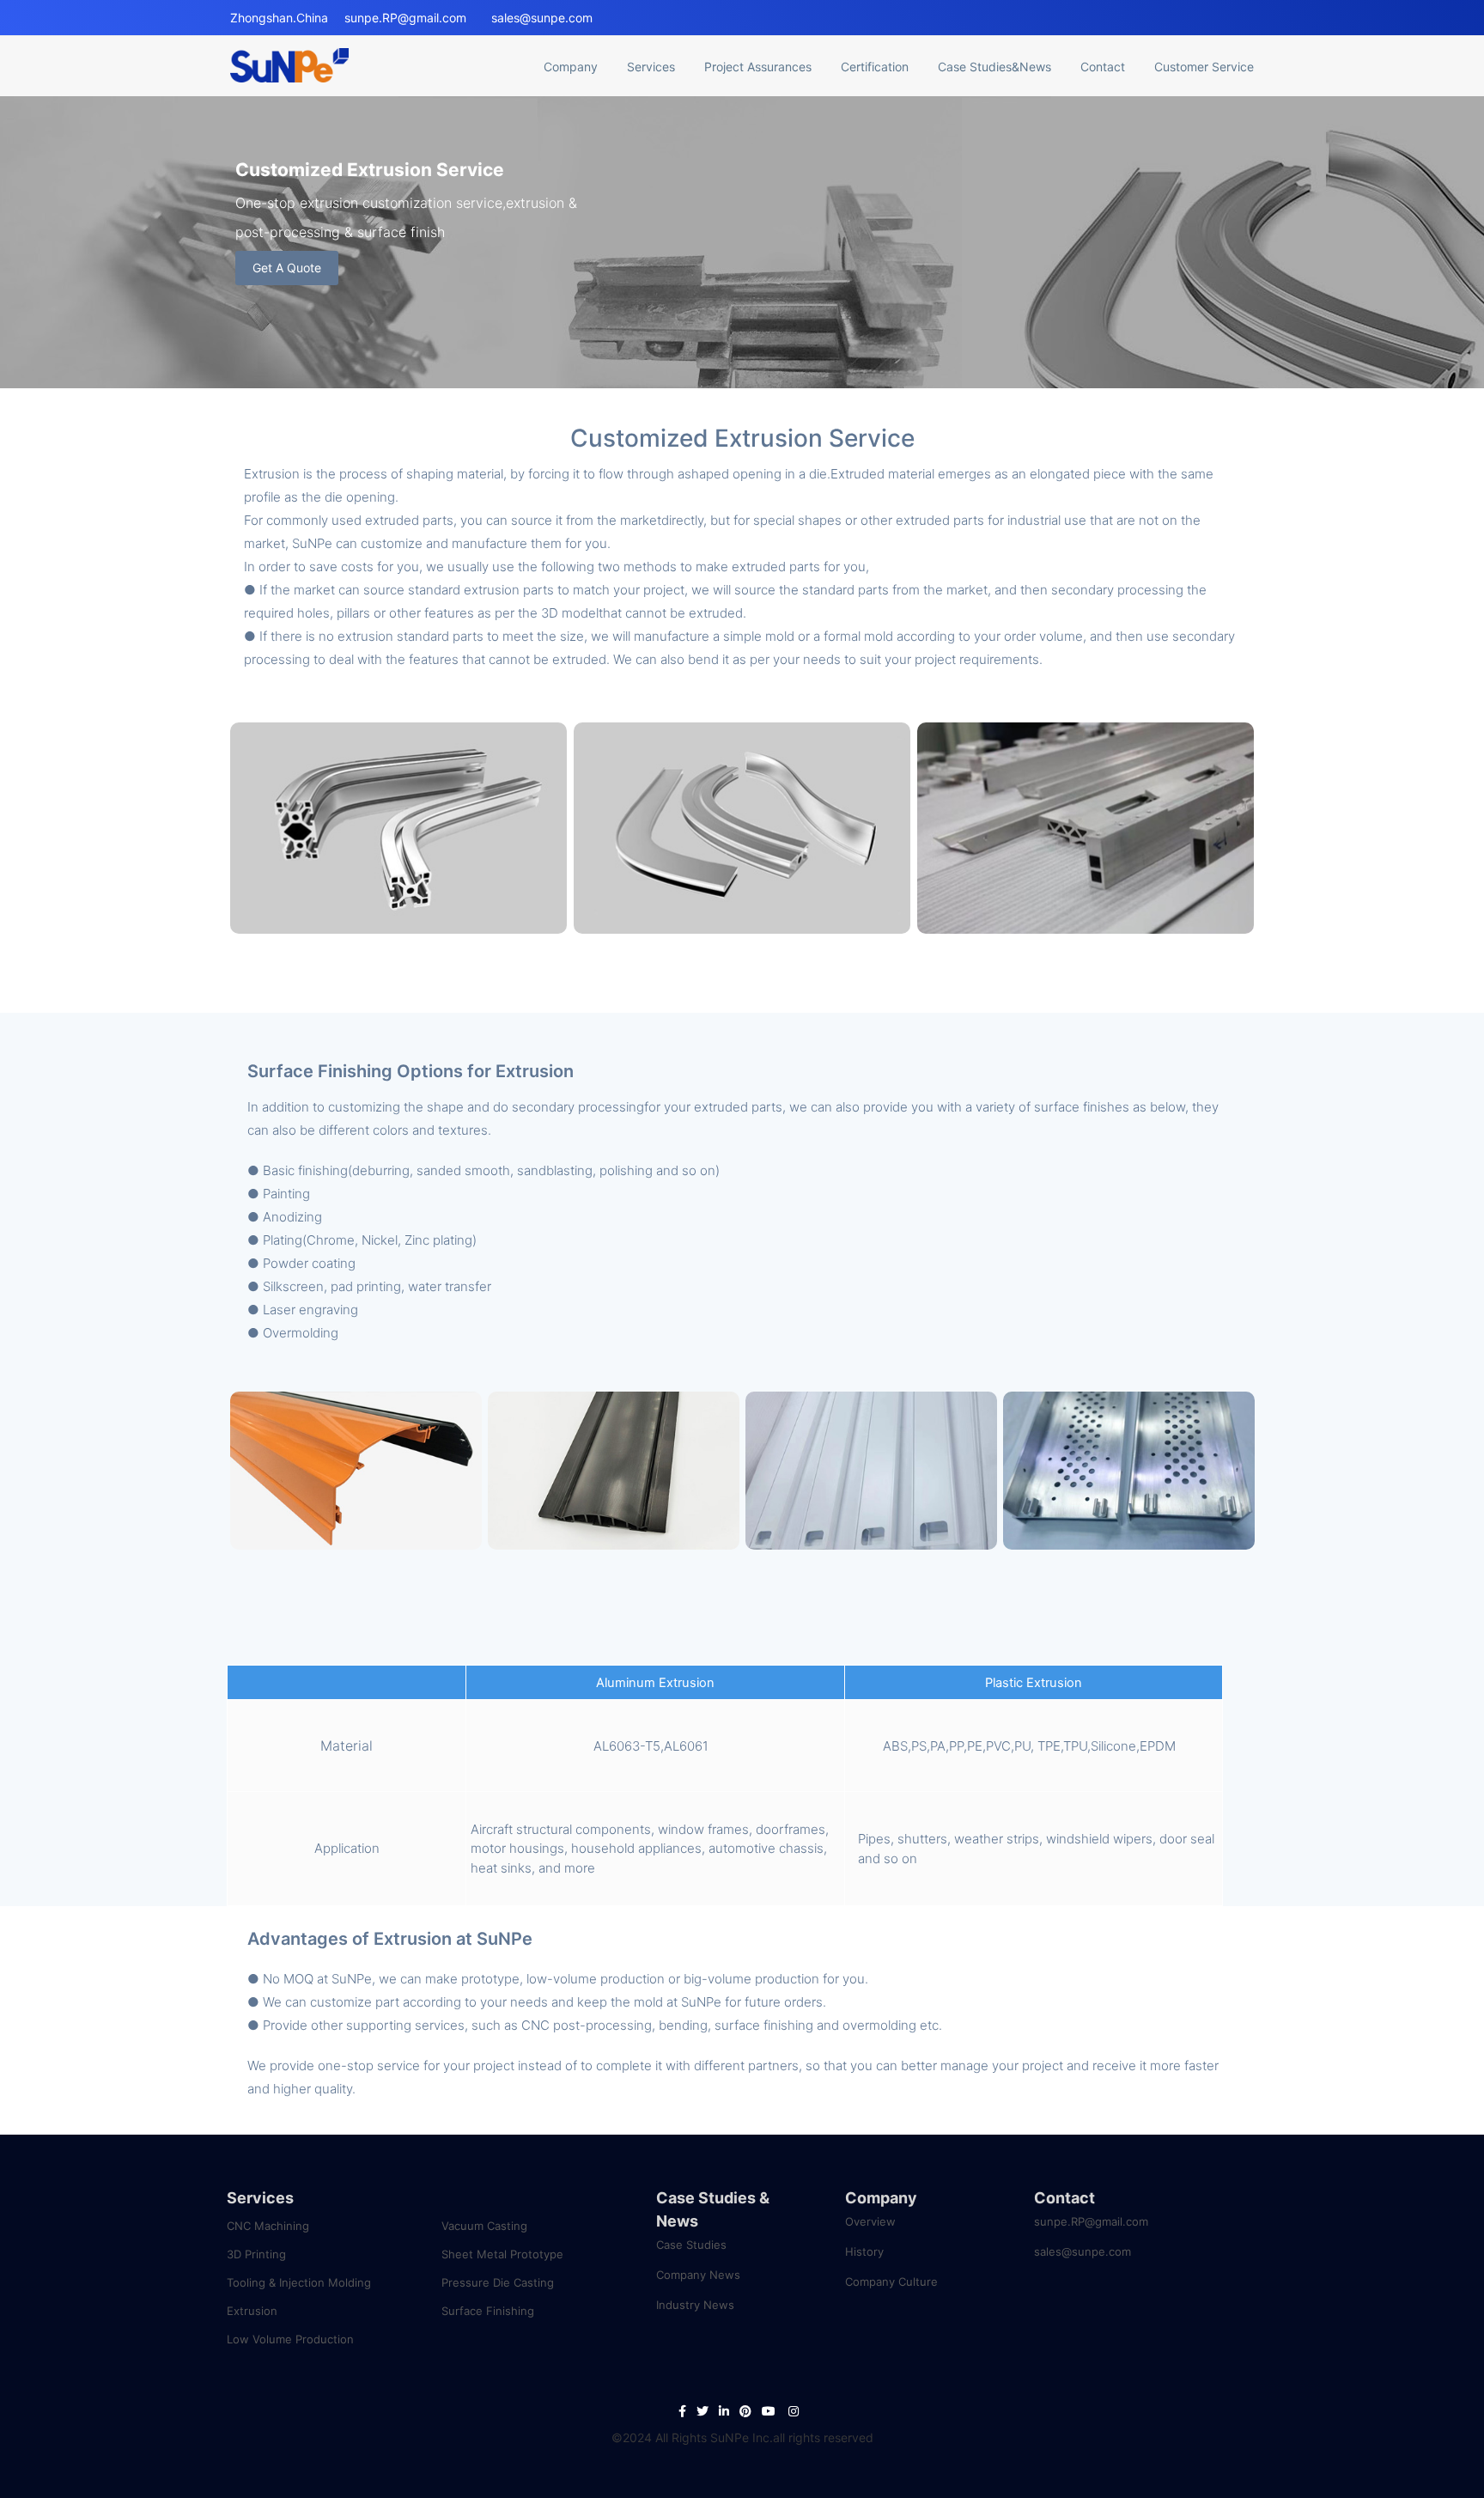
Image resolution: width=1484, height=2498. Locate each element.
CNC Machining (268, 2226)
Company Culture (891, 2282)
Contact (1103, 67)
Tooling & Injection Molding (299, 2282)
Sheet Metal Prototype (502, 2254)
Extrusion (252, 2311)
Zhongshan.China (279, 18)
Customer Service (1204, 67)
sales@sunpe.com (542, 18)
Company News (698, 2275)
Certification (875, 67)
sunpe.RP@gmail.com (405, 18)
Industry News (695, 2305)
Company (881, 2198)
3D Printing (256, 2254)
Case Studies (691, 2245)
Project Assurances (758, 67)
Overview (870, 2221)
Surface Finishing (488, 2311)
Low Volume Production (290, 2339)
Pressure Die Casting (498, 2282)
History (864, 2251)
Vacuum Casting (484, 2226)
